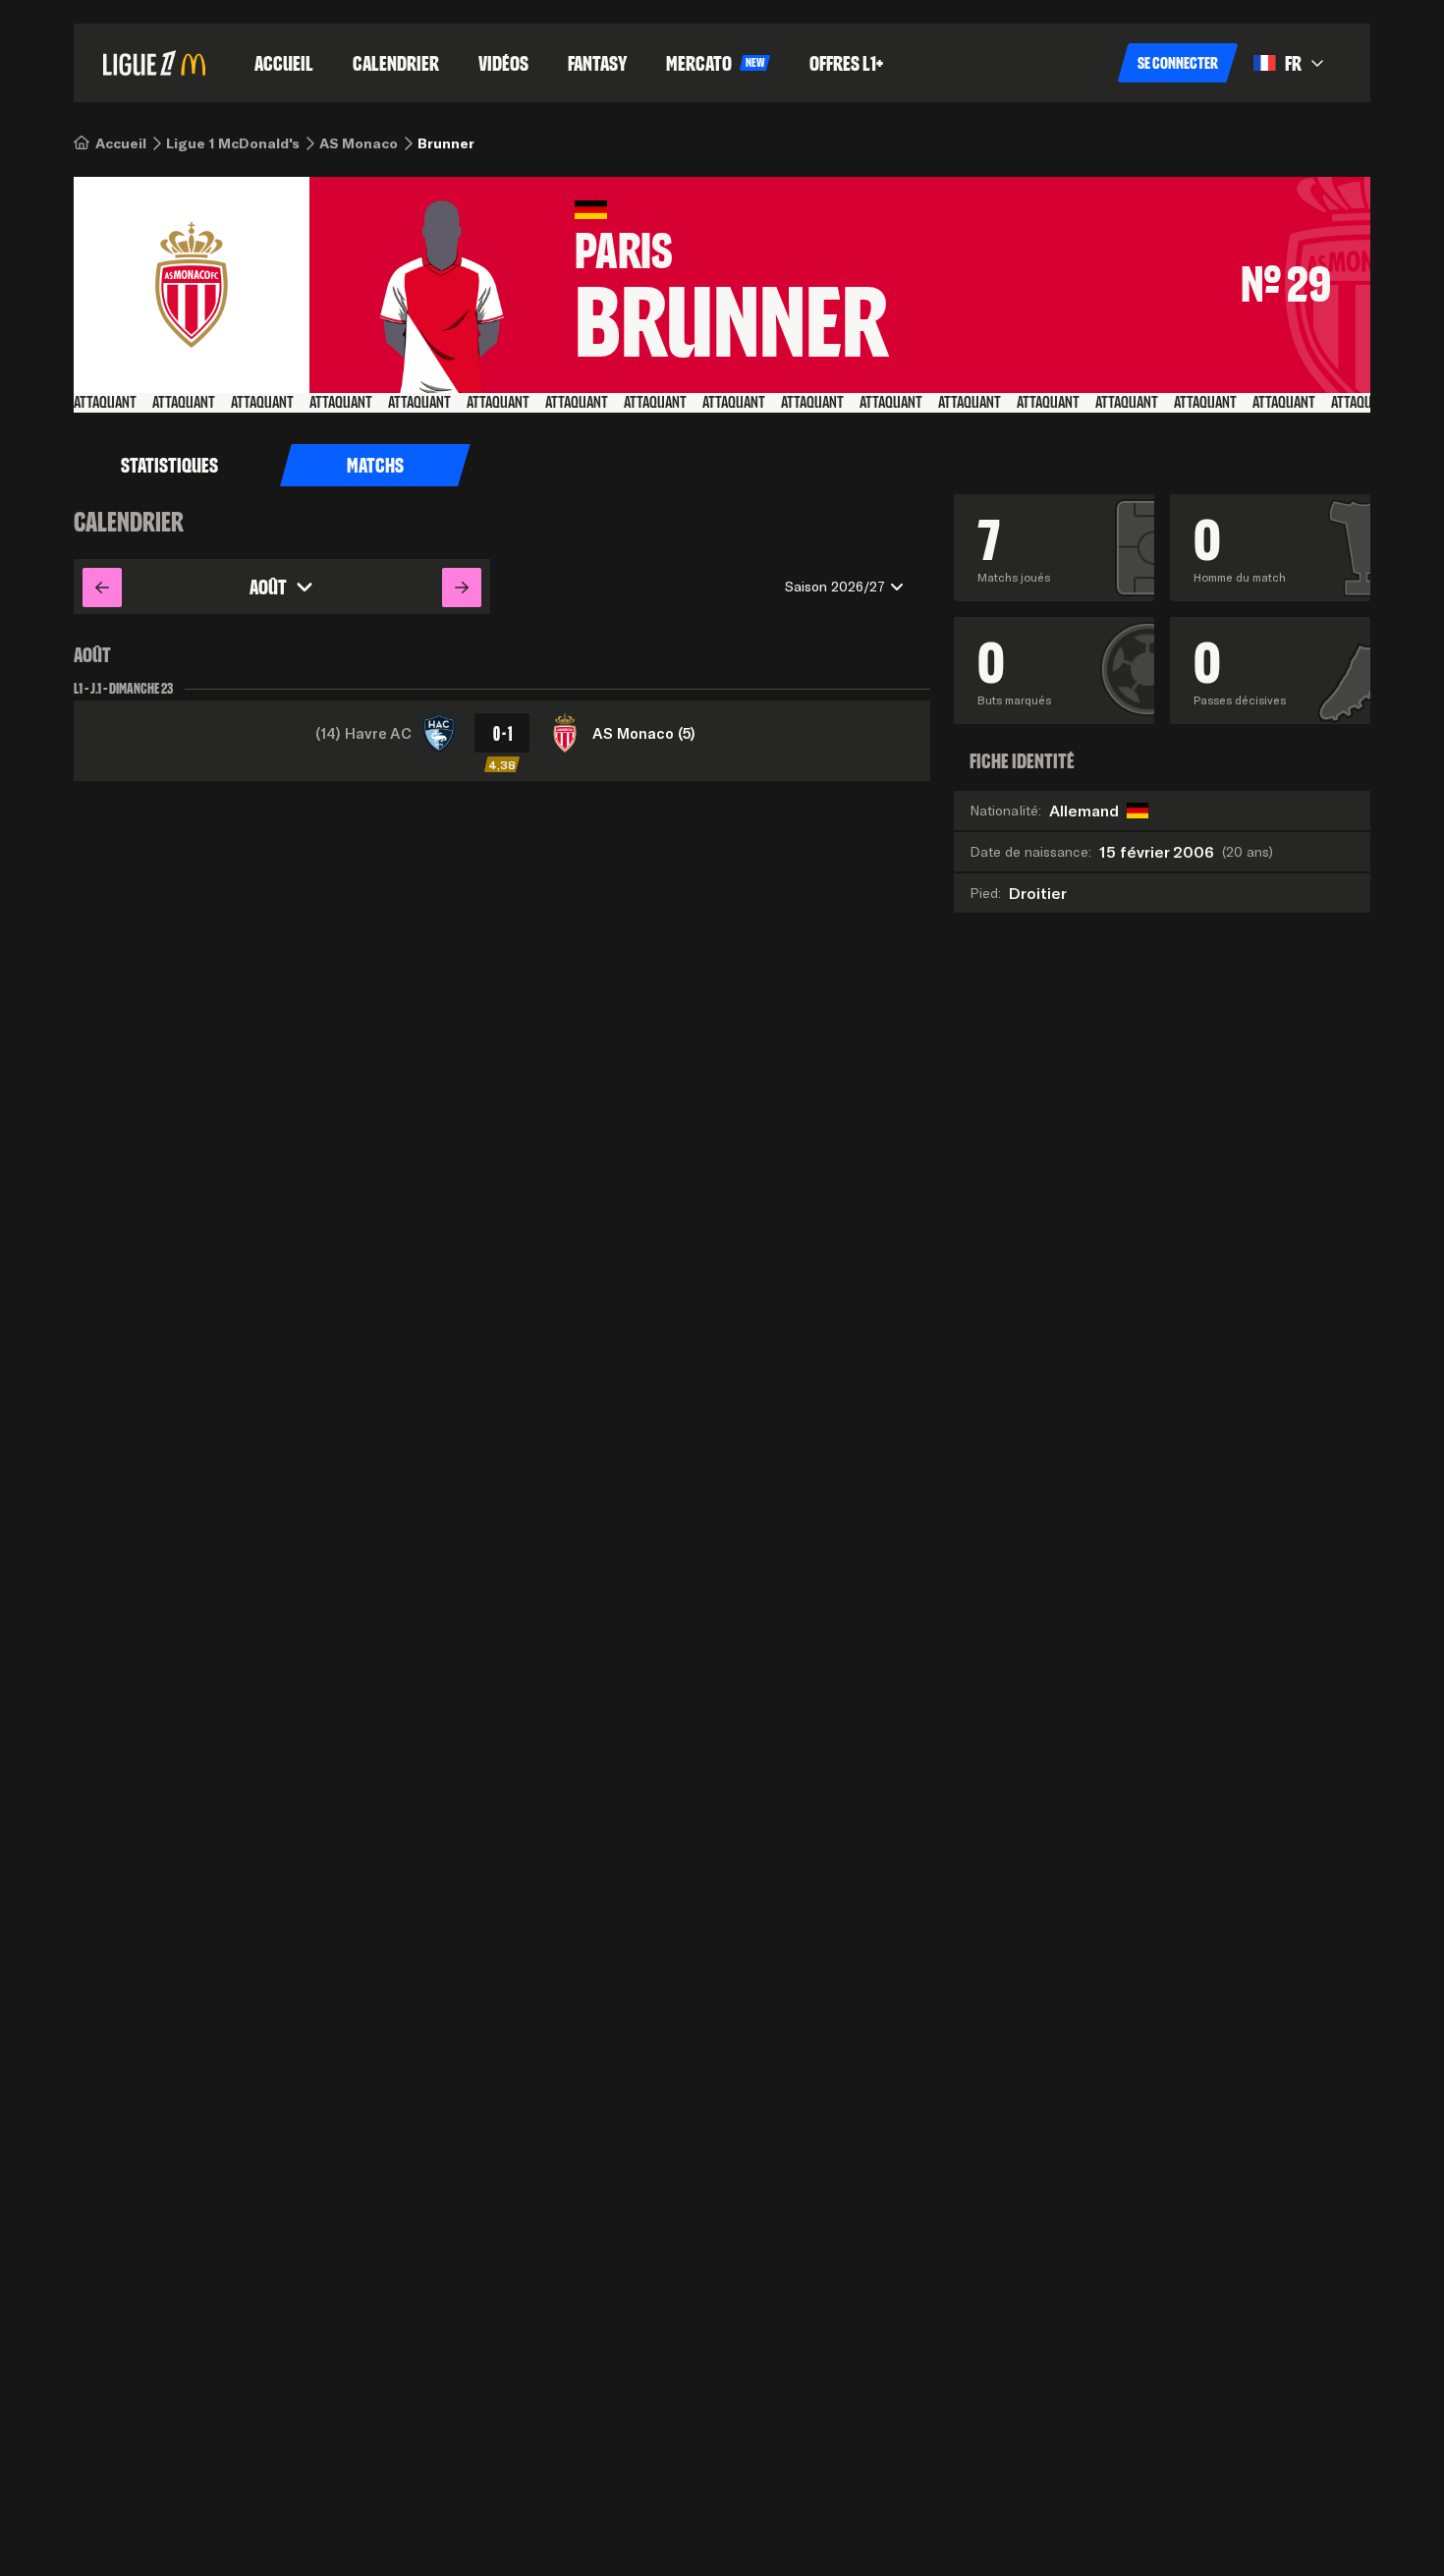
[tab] (169, 466)
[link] (121, 143)
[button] (1178, 63)
